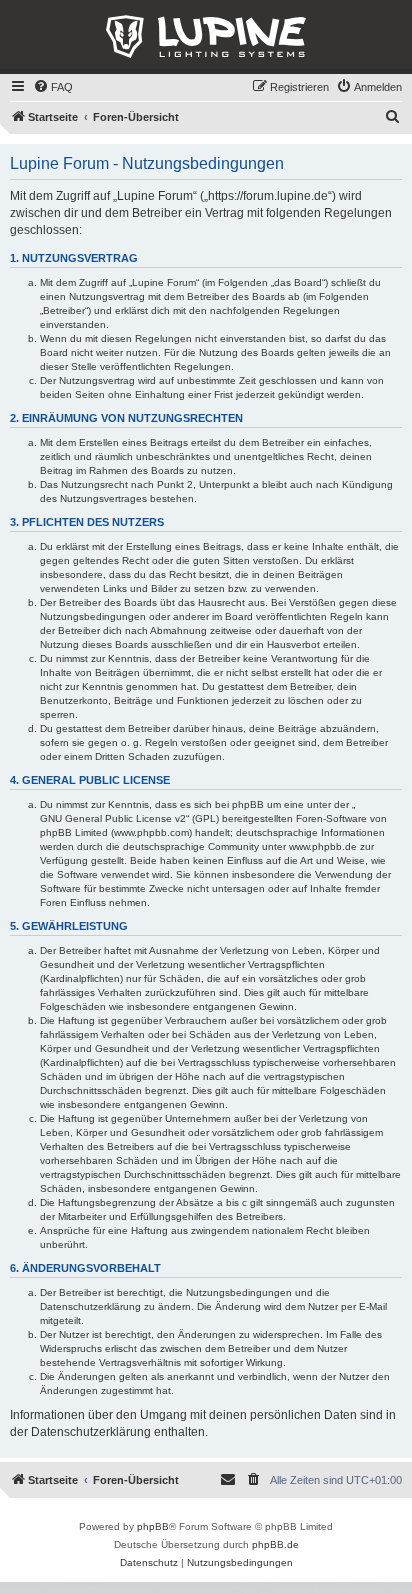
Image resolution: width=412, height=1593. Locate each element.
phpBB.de (275, 1544)
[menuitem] (53, 87)
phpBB (153, 1526)
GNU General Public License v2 (113, 818)
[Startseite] (206, 37)
